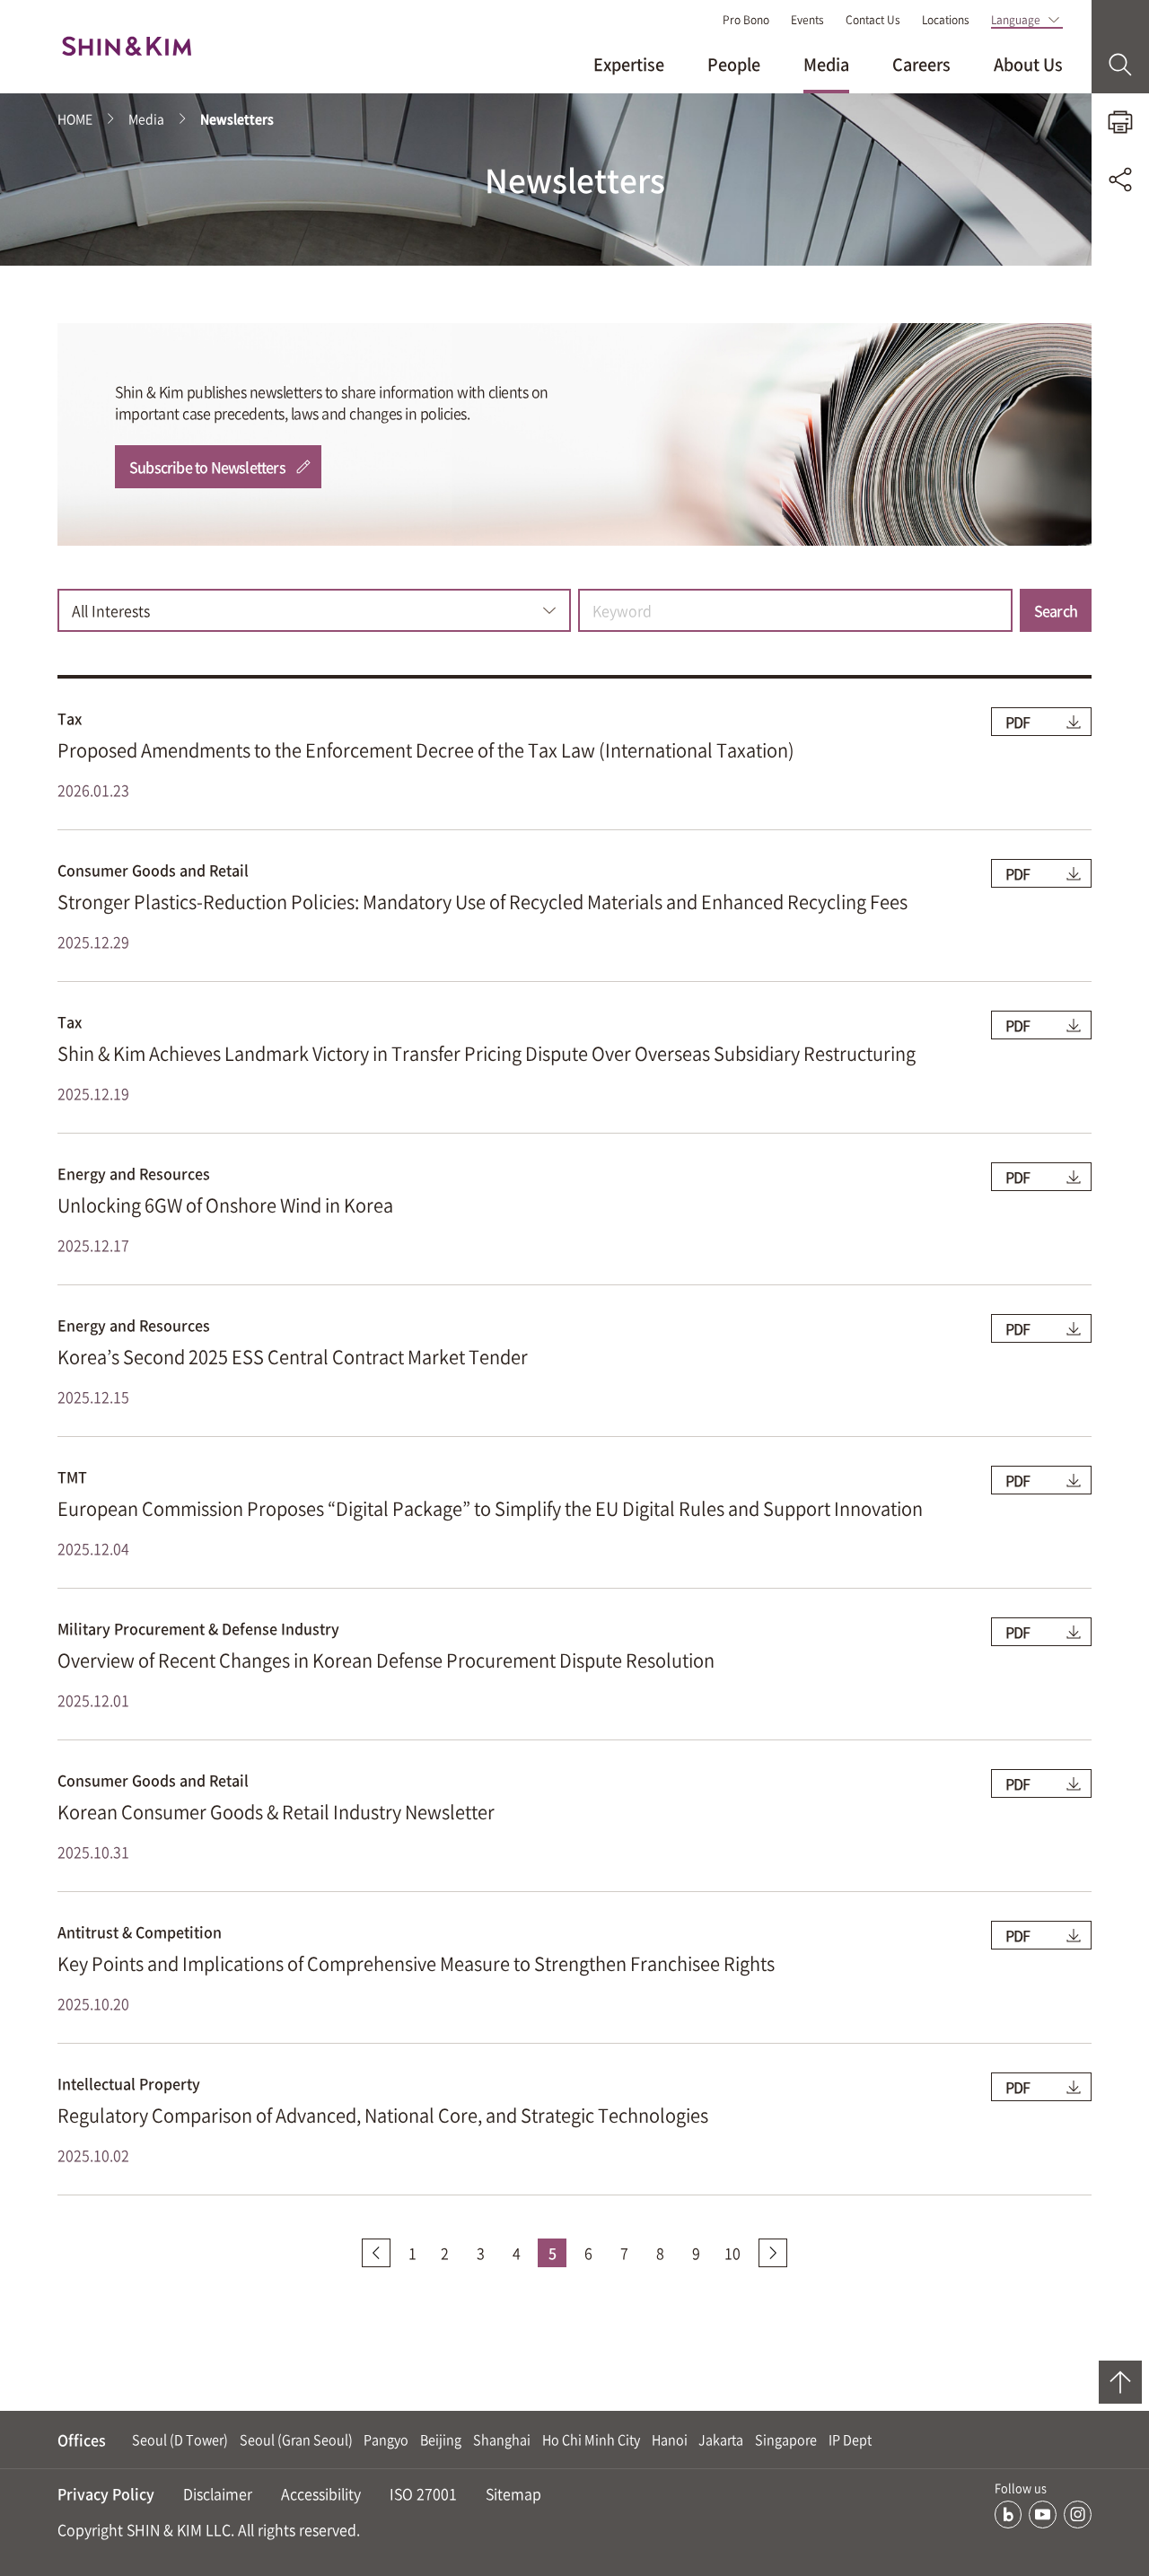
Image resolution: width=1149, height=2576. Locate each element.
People (734, 64)
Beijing (441, 2440)
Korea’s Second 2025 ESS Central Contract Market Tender (293, 1357)
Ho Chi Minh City (591, 2440)
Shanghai (502, 2440)
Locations (946, 20)
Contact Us (873, 20)
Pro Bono (746, 20)
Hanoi (670, 2440)
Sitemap (513, 2493)
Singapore (786, 2440)
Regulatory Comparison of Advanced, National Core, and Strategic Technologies (383, 2115)
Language (1016, 20)
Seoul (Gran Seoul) (296, 2440)
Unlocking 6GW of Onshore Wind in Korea (225, 1205)
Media (826, 64)
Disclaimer (218, 2493)
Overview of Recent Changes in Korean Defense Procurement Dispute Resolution (386, 1660)
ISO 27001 (423, 2493)
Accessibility (321, 2493)
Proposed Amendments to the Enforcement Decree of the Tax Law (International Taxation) (426, 750)
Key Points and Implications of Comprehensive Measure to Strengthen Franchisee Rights (416, 1963)
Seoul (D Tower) (180, 2440)
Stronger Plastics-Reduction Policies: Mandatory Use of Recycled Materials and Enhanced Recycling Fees (482, 902)
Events (807, 20)
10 (732, 2253)
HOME (75, 118)
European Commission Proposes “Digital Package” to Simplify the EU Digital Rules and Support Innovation (490, 1508)
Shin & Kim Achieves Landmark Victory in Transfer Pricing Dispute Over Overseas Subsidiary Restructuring (487, 1053)
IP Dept (850, 2440)
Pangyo (386, 2440)
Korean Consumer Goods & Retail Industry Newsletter (276, 1812)
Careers (921, 64)
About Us (1028, 64)
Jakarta (721, 2440)
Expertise (629, 64)
